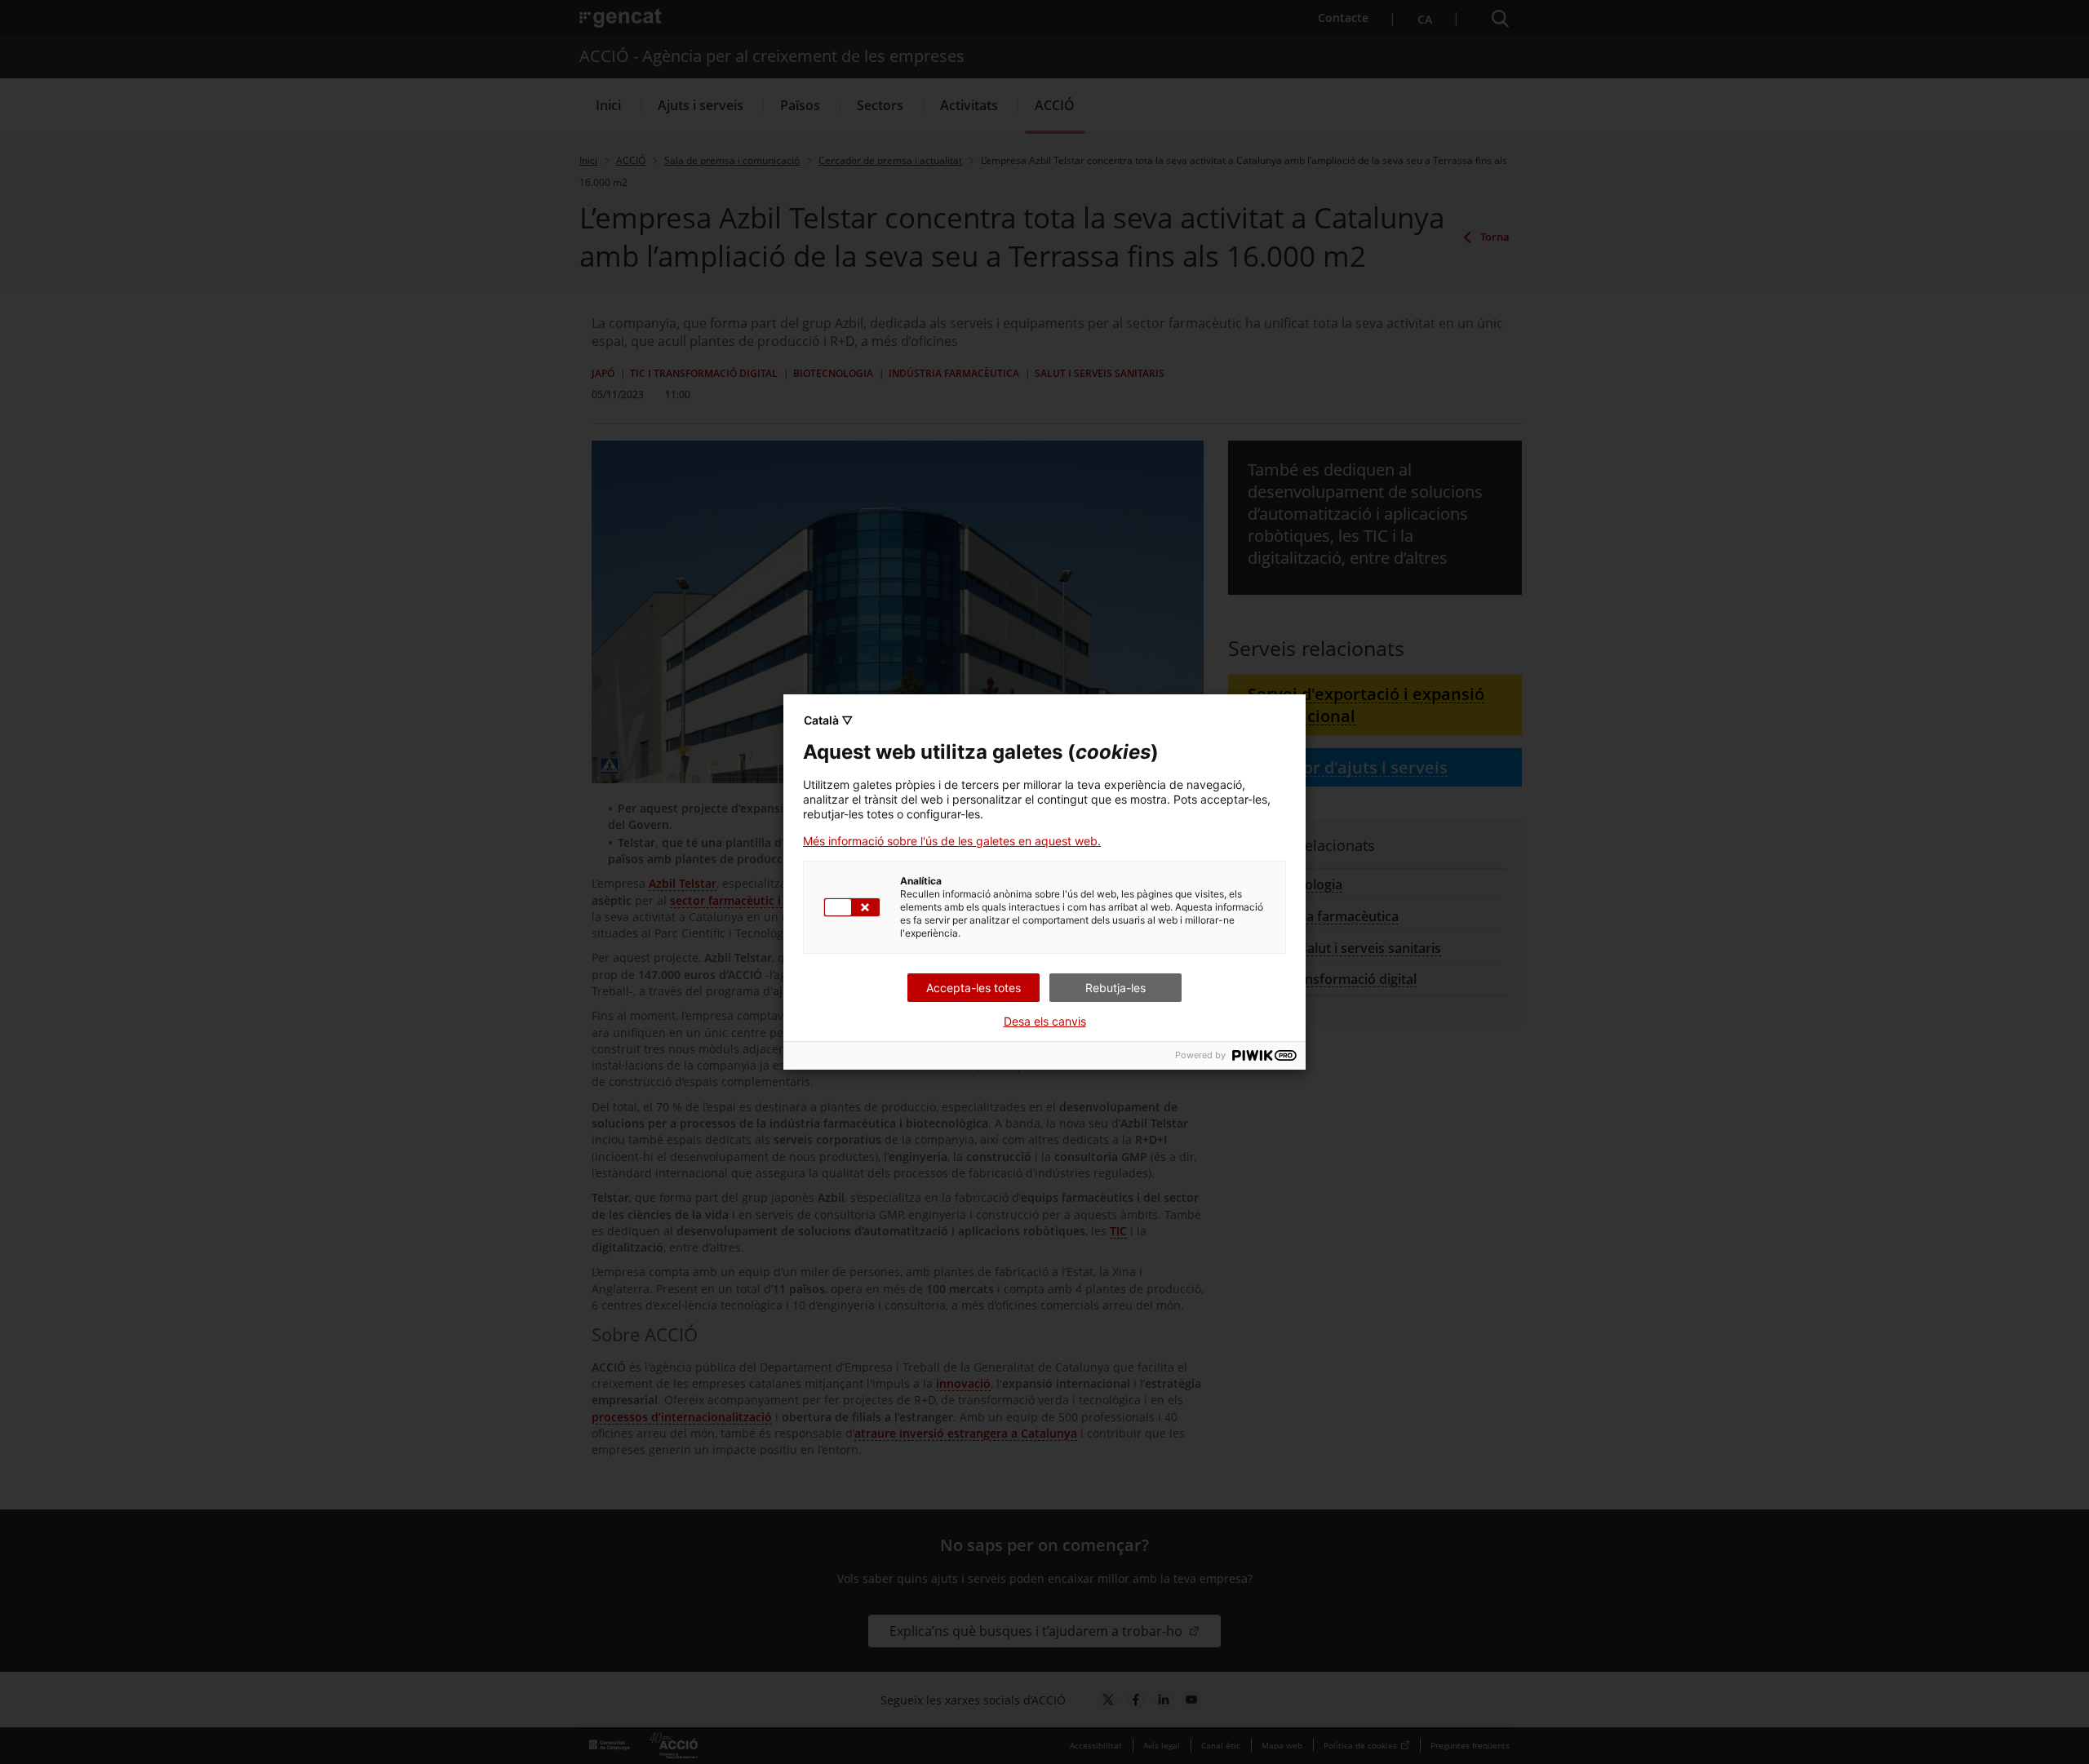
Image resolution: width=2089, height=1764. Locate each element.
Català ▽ (828, 720)
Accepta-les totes (974, 988)
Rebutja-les (1115, 988)
